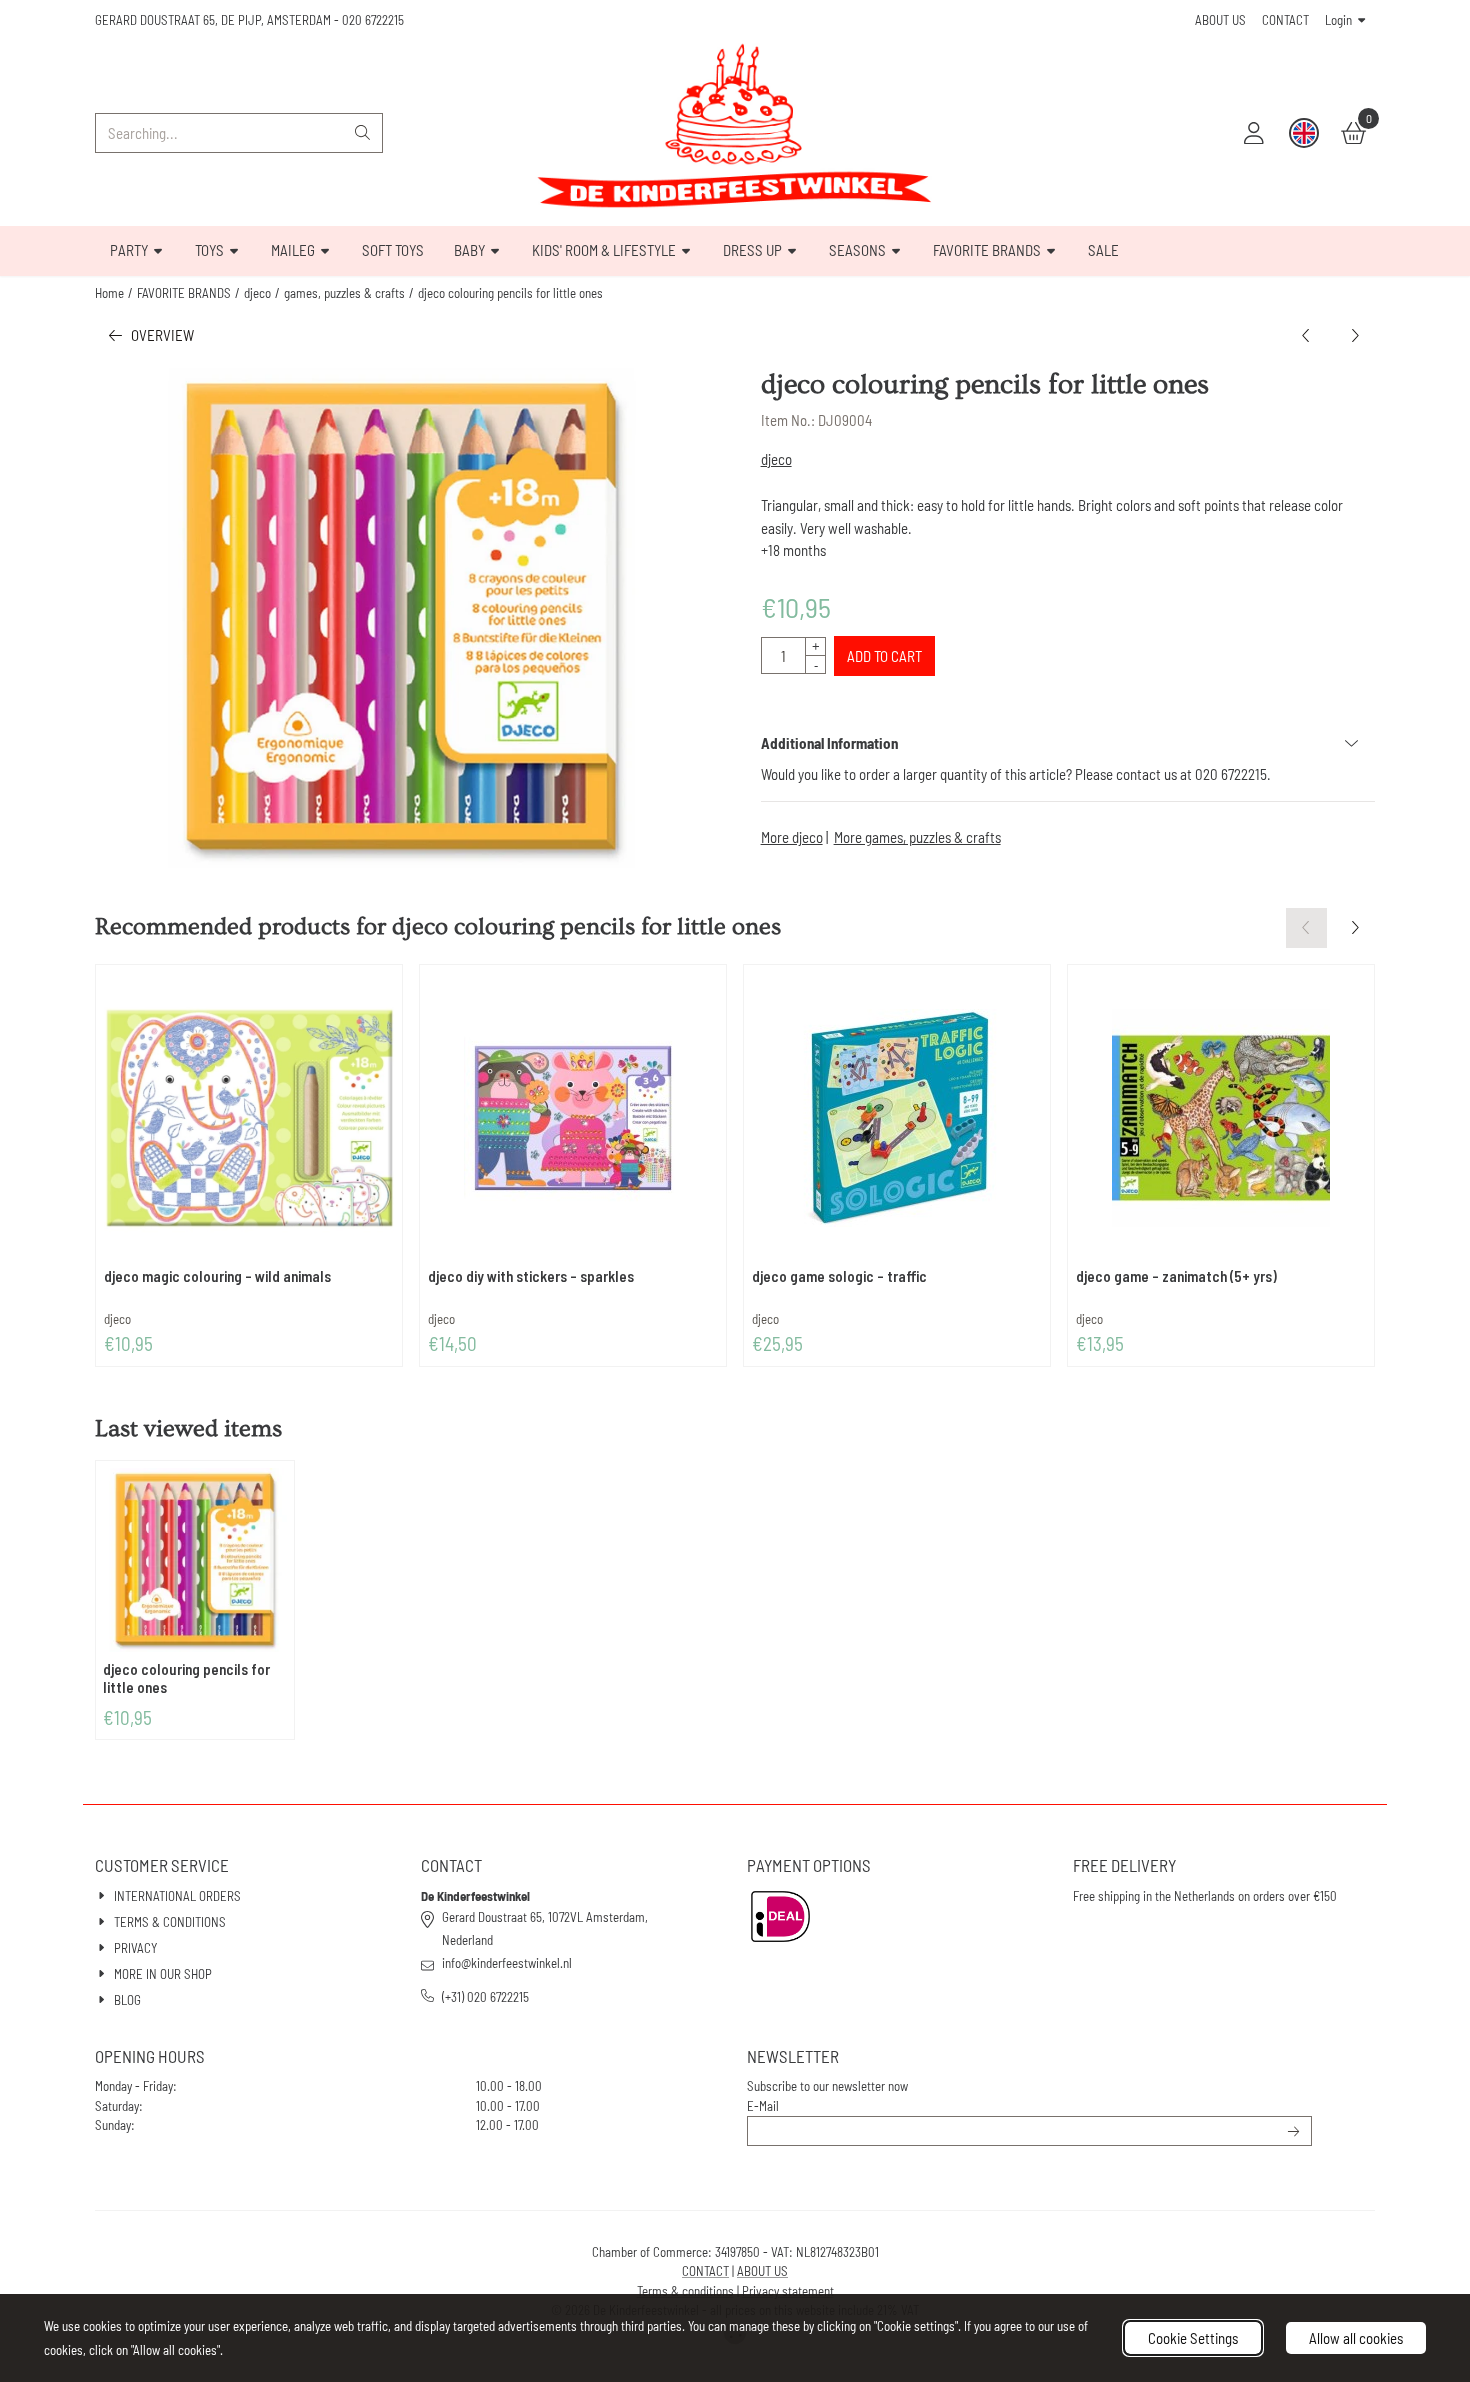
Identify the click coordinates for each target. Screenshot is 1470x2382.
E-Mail (763, 2106)
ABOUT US (1220, 20)
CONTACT (1285, 20)
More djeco (792, 837)
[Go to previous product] (1306, 335)
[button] (1254, 133)
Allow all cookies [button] (1356, 2338)
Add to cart (884, 656)
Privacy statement (788, 2291)
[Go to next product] (1355, 335)
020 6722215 (373, 20)
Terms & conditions (685, 2291)
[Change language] (1304, 133)
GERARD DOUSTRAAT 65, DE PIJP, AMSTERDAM (213, 20)
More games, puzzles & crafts (917, 837)
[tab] (1068, 743)
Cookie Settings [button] (1193, 2338)
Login (1338, 20)
